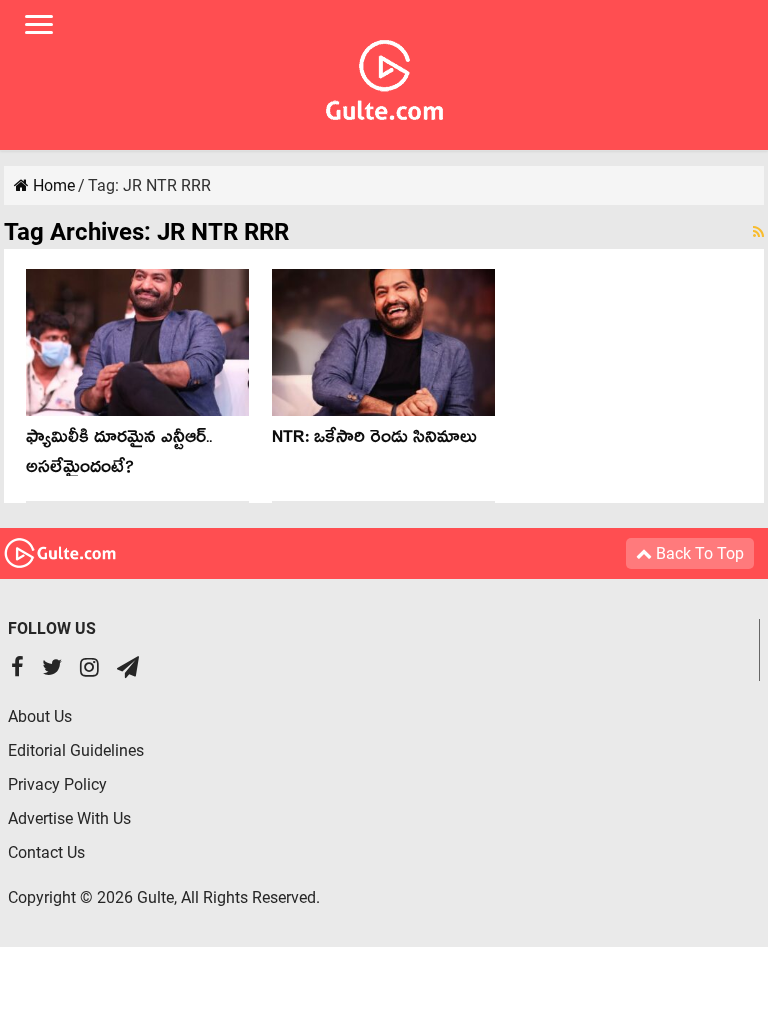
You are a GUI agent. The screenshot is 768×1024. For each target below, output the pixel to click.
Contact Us (46, 852)
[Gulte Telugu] (384, 76)
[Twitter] (52, 669)
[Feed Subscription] (758, 232)
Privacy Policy (57, 784)
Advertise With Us (69, 818)
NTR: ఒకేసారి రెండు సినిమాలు (374, 440)
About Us (40, 716)
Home (52, 185)
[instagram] (89, 669)
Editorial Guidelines (76, 750)
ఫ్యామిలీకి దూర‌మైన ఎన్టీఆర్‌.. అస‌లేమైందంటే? (119, 455)
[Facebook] (17, 669)
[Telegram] (128, 669)
